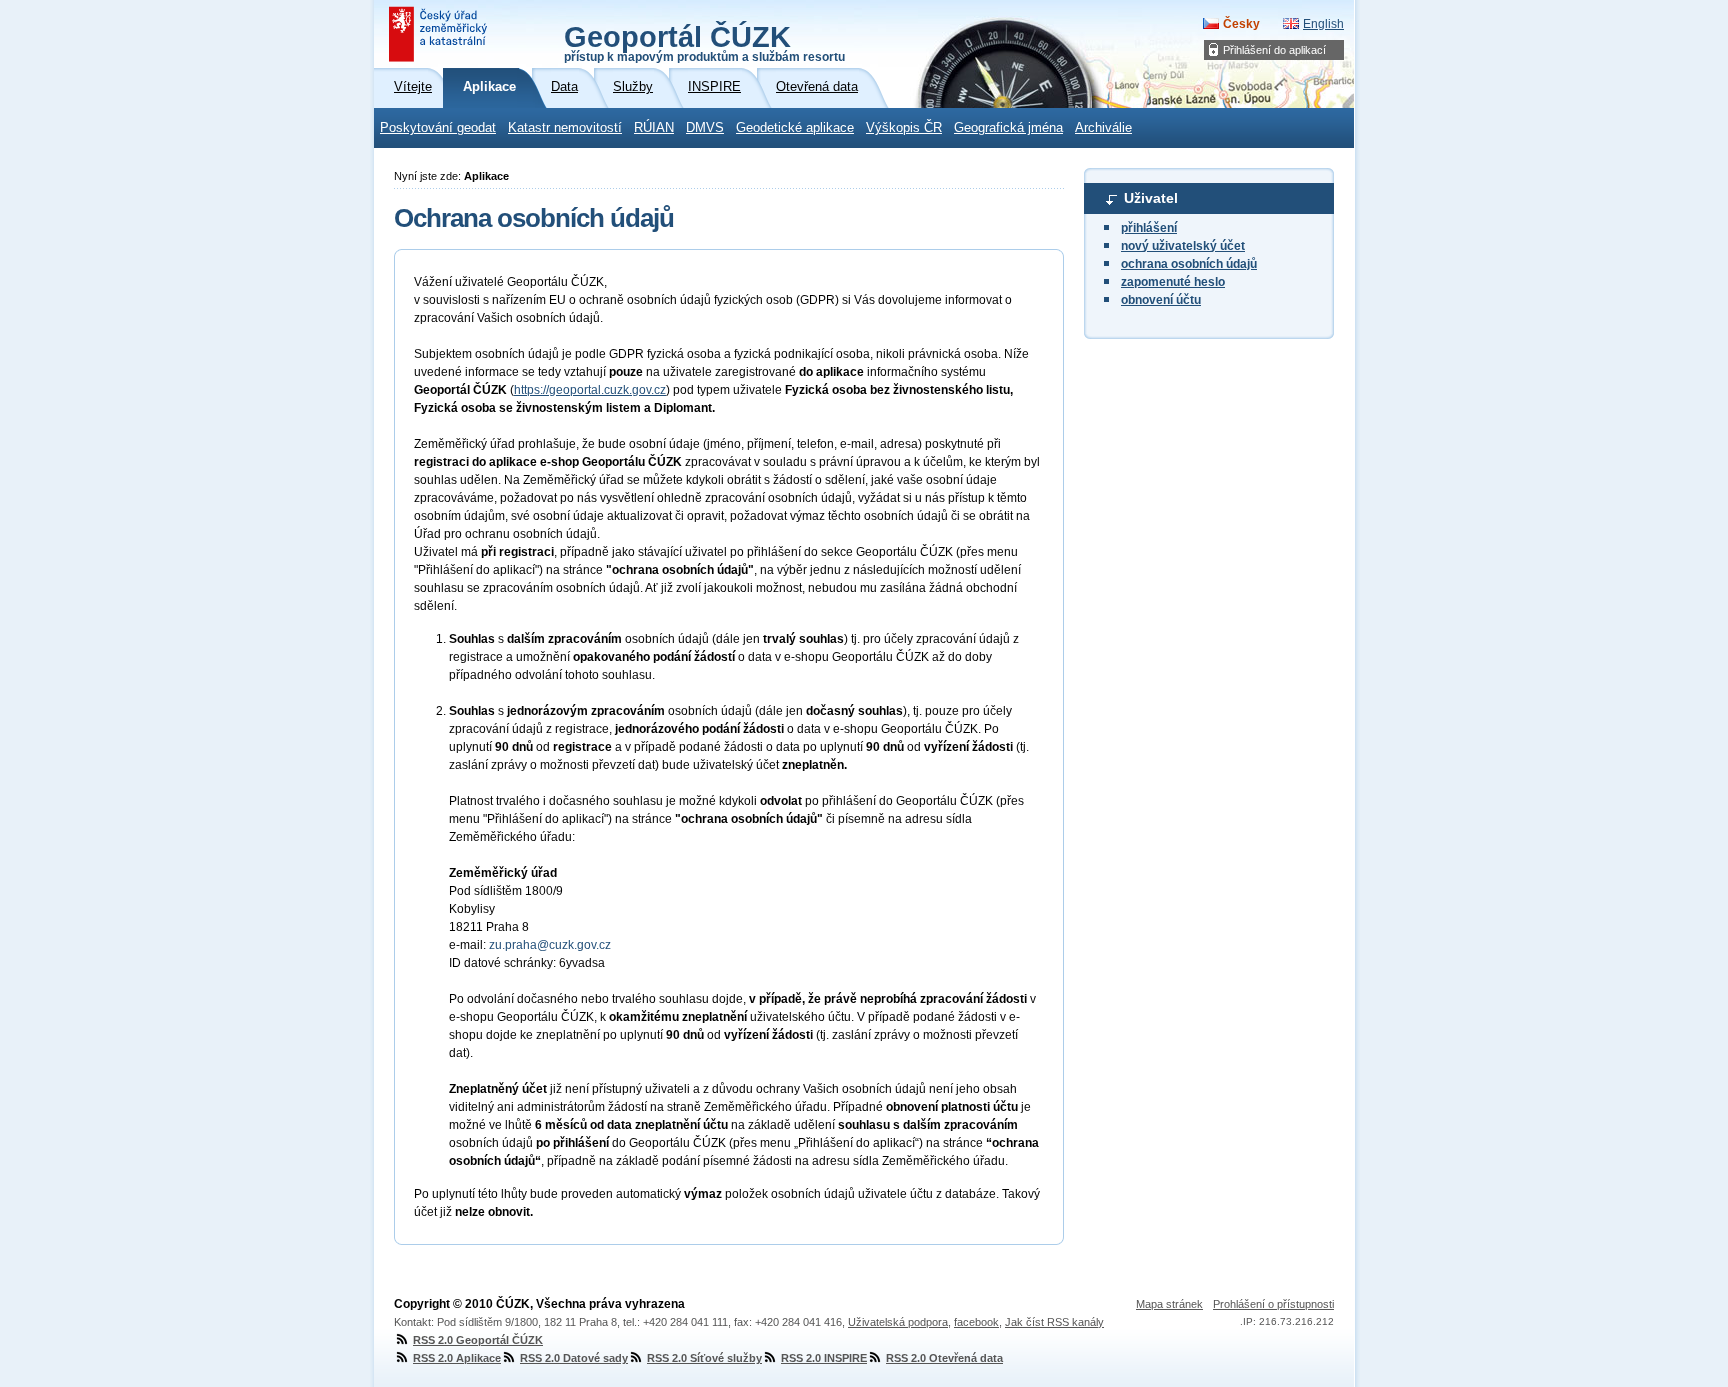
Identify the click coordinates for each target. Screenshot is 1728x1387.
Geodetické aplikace (795, 128)
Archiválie (1103, 128)
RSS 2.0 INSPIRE (824, 1358)
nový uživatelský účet (1183, 246)
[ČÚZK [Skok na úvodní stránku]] (440, 34)
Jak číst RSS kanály (1054, 1322)
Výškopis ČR (904, 128)
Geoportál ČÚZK (704, 42)
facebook (976, 1322)
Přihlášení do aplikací (1274, 50)
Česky (1241, 24)
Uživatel (1151, 198)
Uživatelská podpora (898, 1322)
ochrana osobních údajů (1189, 264)
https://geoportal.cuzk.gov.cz (590, 390)
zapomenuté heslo (1173, 282)
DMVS (705, 128)
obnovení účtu (1161, 300)
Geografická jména (1008, 128)
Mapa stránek (1169, 1304)
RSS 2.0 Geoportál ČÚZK (478, 1340)
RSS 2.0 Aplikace (457, 1358)
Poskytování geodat (438, 128)
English (1323, 24)
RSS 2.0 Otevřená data (944, 1358)
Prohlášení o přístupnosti (1273, 1304)
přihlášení (1149, 228)
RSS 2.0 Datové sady (574, 1358)
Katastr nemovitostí (565, 128)
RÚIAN (654, 128)
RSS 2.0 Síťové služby (704, 1358)
